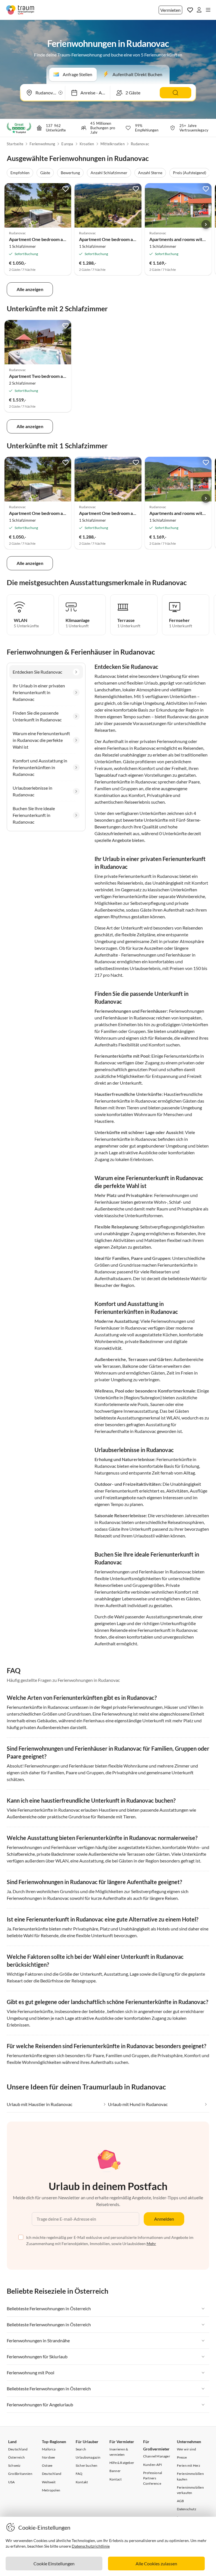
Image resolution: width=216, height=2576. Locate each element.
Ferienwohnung (42, 144)
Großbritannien (20, 2474)
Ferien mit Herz (189, 2465)
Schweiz (14, 2465)
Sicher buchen (87, 2465)
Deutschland (18, 2449)
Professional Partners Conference (153, 2478)
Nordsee (48, 2457)
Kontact (115, 2479)
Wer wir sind (186, 2449)
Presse (182, 2457)
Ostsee (47, 2465)
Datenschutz (187, 2509)
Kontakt (82, 2482)
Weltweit (49, 2482)
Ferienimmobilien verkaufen (190, 2490)
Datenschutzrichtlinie (91, 2546)
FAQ (79, 2474)
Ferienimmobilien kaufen (190, 2476)
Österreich (16, 2457)
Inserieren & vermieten (119, 2452)
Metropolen (51, 2490)
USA (12, 2482)
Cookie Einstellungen (54, 2563)
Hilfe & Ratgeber (122, 2463)
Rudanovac (140, 144)
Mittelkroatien (112, 144)
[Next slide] (206, 224)
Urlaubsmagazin (88, 2457)
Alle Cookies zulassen (156, 2563)
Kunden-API (153, 2465)
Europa (67, 144)
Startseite (15, 144)
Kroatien (87, 144)
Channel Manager (157, 2456)
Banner (115, 2471)
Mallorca (49, 2449)
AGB (181, 2501)
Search (81, 2449)
